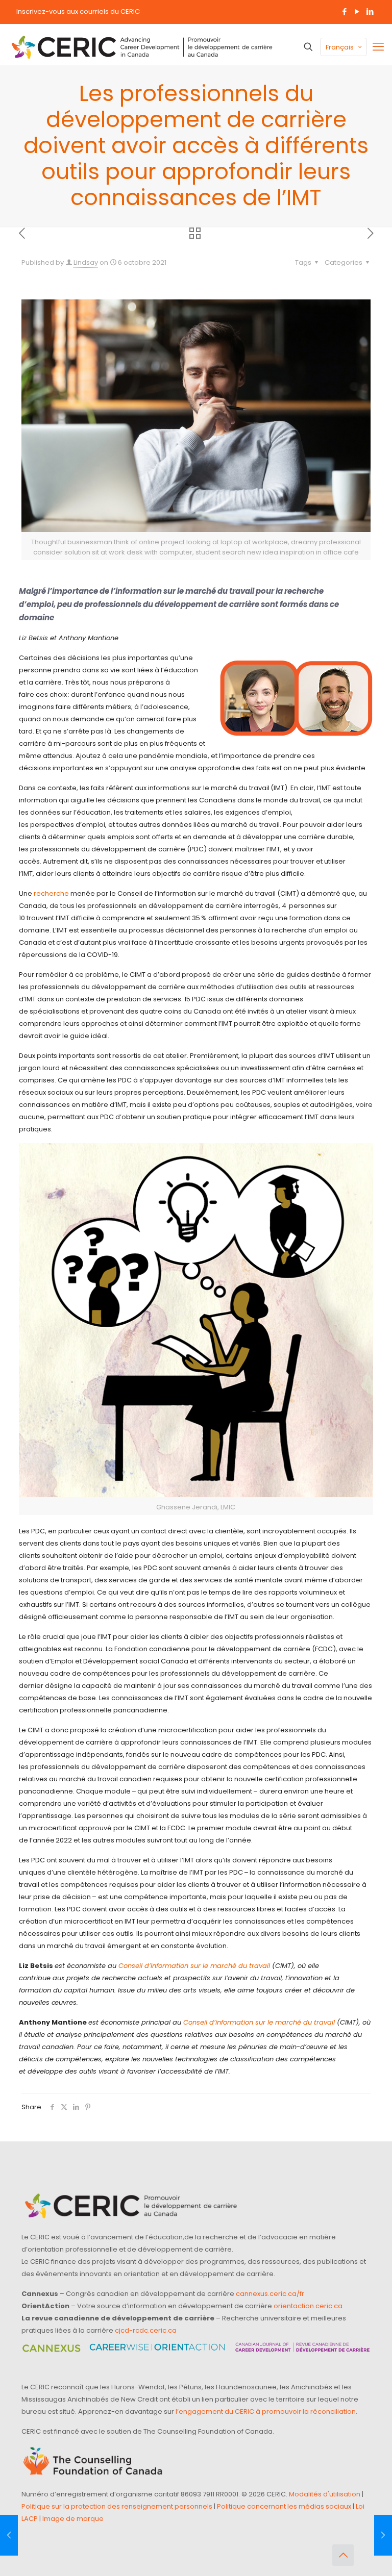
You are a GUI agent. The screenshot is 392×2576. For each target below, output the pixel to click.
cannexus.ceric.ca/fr (270, 2294)
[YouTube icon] (357, 11)
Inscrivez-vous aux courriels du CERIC (78, 11)
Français (340, 47)
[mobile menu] (378, 47)
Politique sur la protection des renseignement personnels (117, 2506)
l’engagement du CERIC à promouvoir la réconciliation (266, 2411)
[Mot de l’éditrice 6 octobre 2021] (9, 2535)
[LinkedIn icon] (370, 11)
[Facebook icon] (344, 11)
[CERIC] (142, 47)
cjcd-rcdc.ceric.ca (146, 2330)
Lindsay (86, 262)
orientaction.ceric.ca (308, 2306)
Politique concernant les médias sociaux (284, 2506)
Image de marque (73, 2519)
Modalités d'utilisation (325, 2494)
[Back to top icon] (343, 2555)
